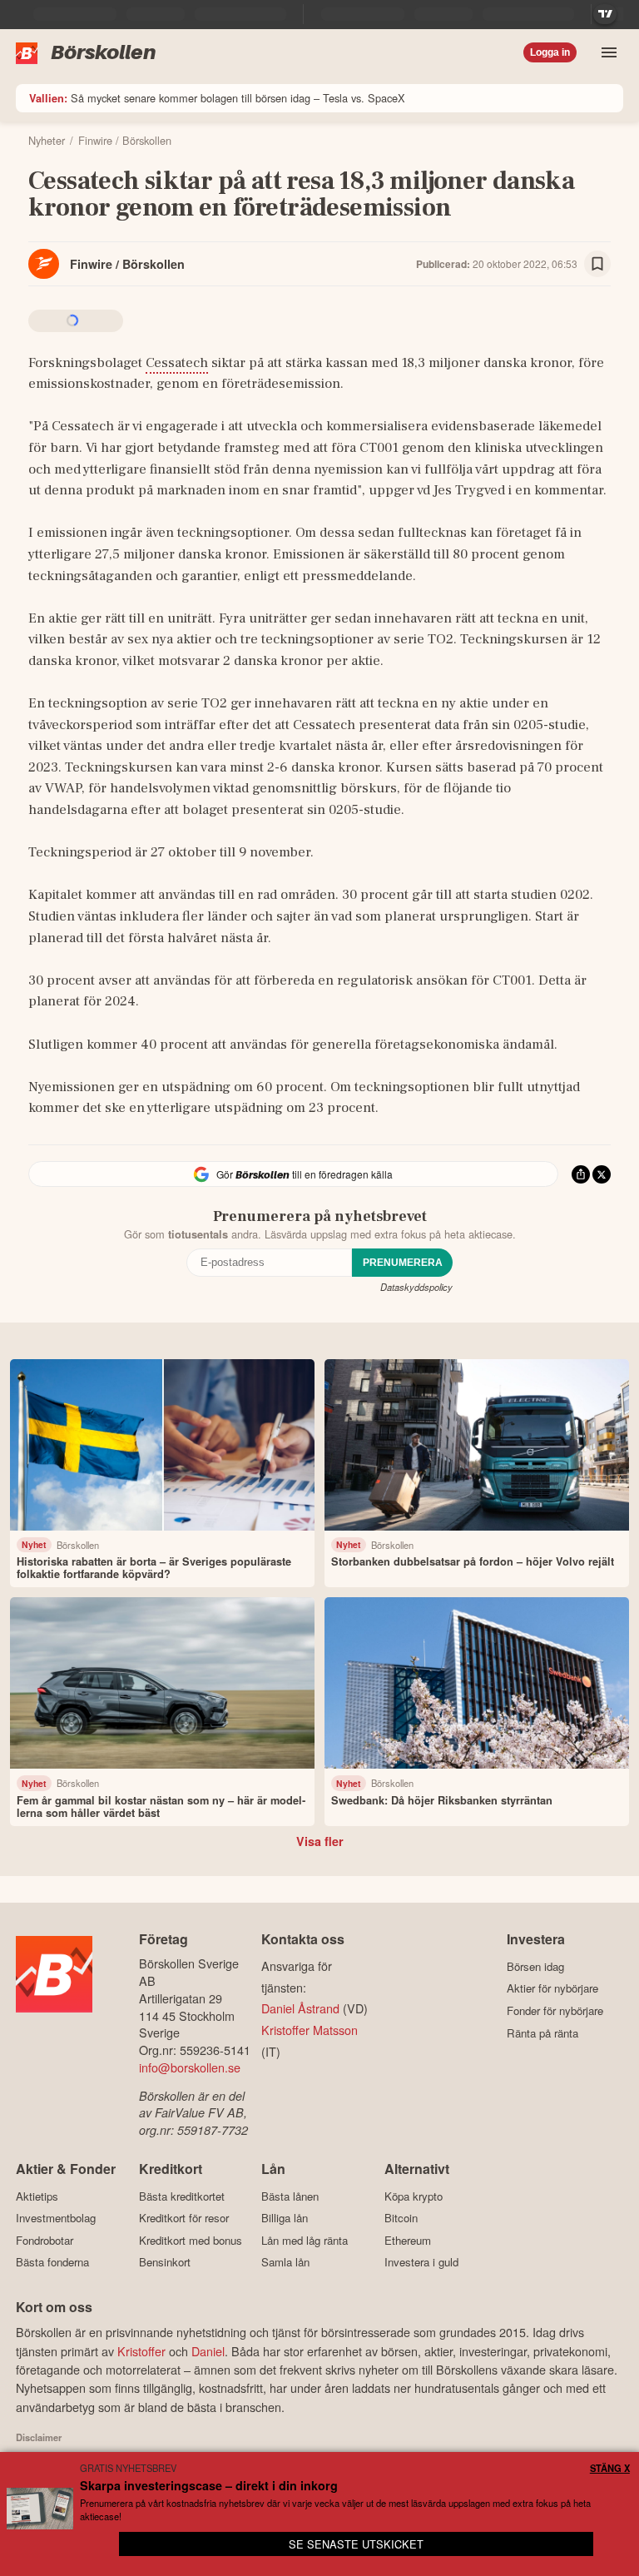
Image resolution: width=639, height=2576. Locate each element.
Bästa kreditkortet (182, 2196)
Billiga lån (285, 2218)
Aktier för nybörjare (552, 1988)
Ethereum (408, 2240)
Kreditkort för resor (184, 2218)
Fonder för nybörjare (555, 2010)
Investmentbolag (56, 2218)
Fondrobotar (45, 2240)
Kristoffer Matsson (310, 2030)
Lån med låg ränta (305, 2240)
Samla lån (285, 2262)
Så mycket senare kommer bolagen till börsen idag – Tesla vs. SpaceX (217, 98)
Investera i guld (421, 2262)
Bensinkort (165, 2262)
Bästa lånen (290, 2196)
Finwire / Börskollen (127, 264)
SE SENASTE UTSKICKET (356, 2544)
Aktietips (37, 2196)
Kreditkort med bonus (191, 2240)
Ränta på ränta (542, 2033)
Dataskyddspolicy (416, 1287)
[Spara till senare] (597, 264)
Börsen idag (535, 1966)
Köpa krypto (414, 2196)
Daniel (208, 2351)
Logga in (550, 52)
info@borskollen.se (190, 2067)
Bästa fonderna (52, 2262)
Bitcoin (401, 2218)
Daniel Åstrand (300, 2008)
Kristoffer (141, 2351)
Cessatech (177, 363)
